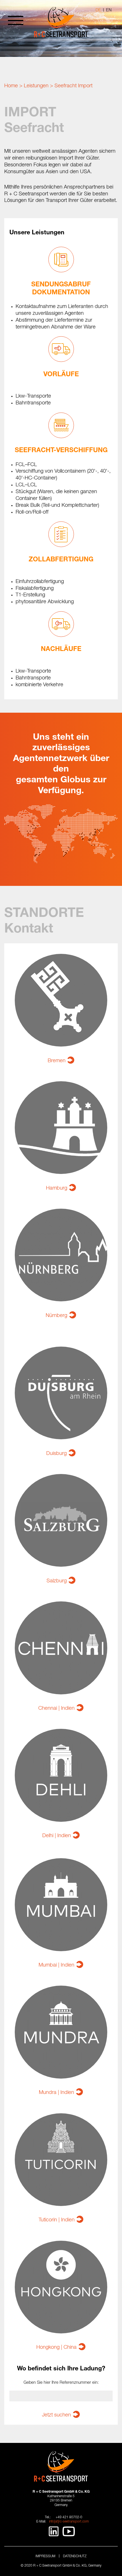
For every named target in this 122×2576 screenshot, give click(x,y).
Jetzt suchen (56, 2415)
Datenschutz (75, 2556)
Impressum (45, 2556)
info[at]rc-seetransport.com (69, 2522)
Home (11, 86)
